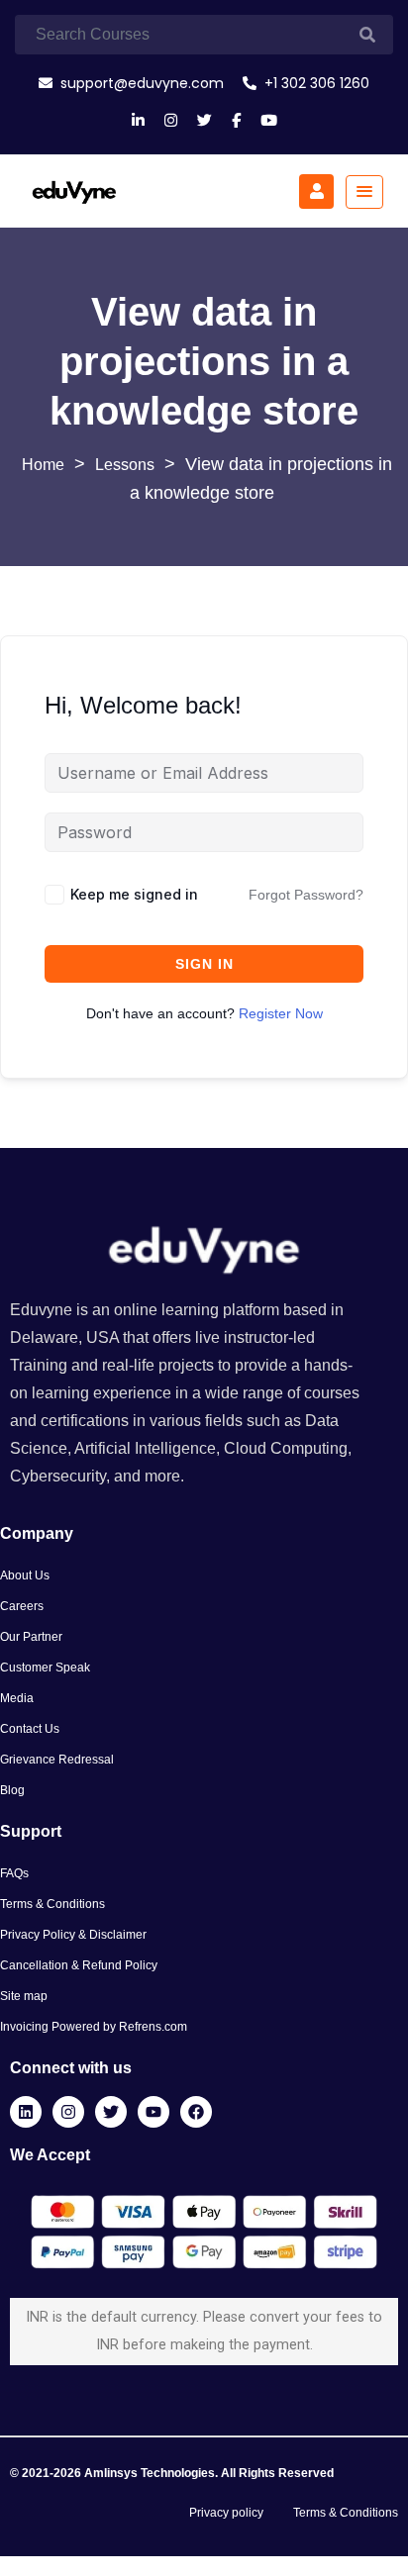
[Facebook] (196, 2112)
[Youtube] (153, 2112)
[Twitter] (111, 2112)
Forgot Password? (306, 895)
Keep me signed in (134, 894)
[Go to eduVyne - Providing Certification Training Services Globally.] (43, 465)
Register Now (281, 1013)
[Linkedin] (26, 2112)
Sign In (204, 964)
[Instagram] (68, 2112)
